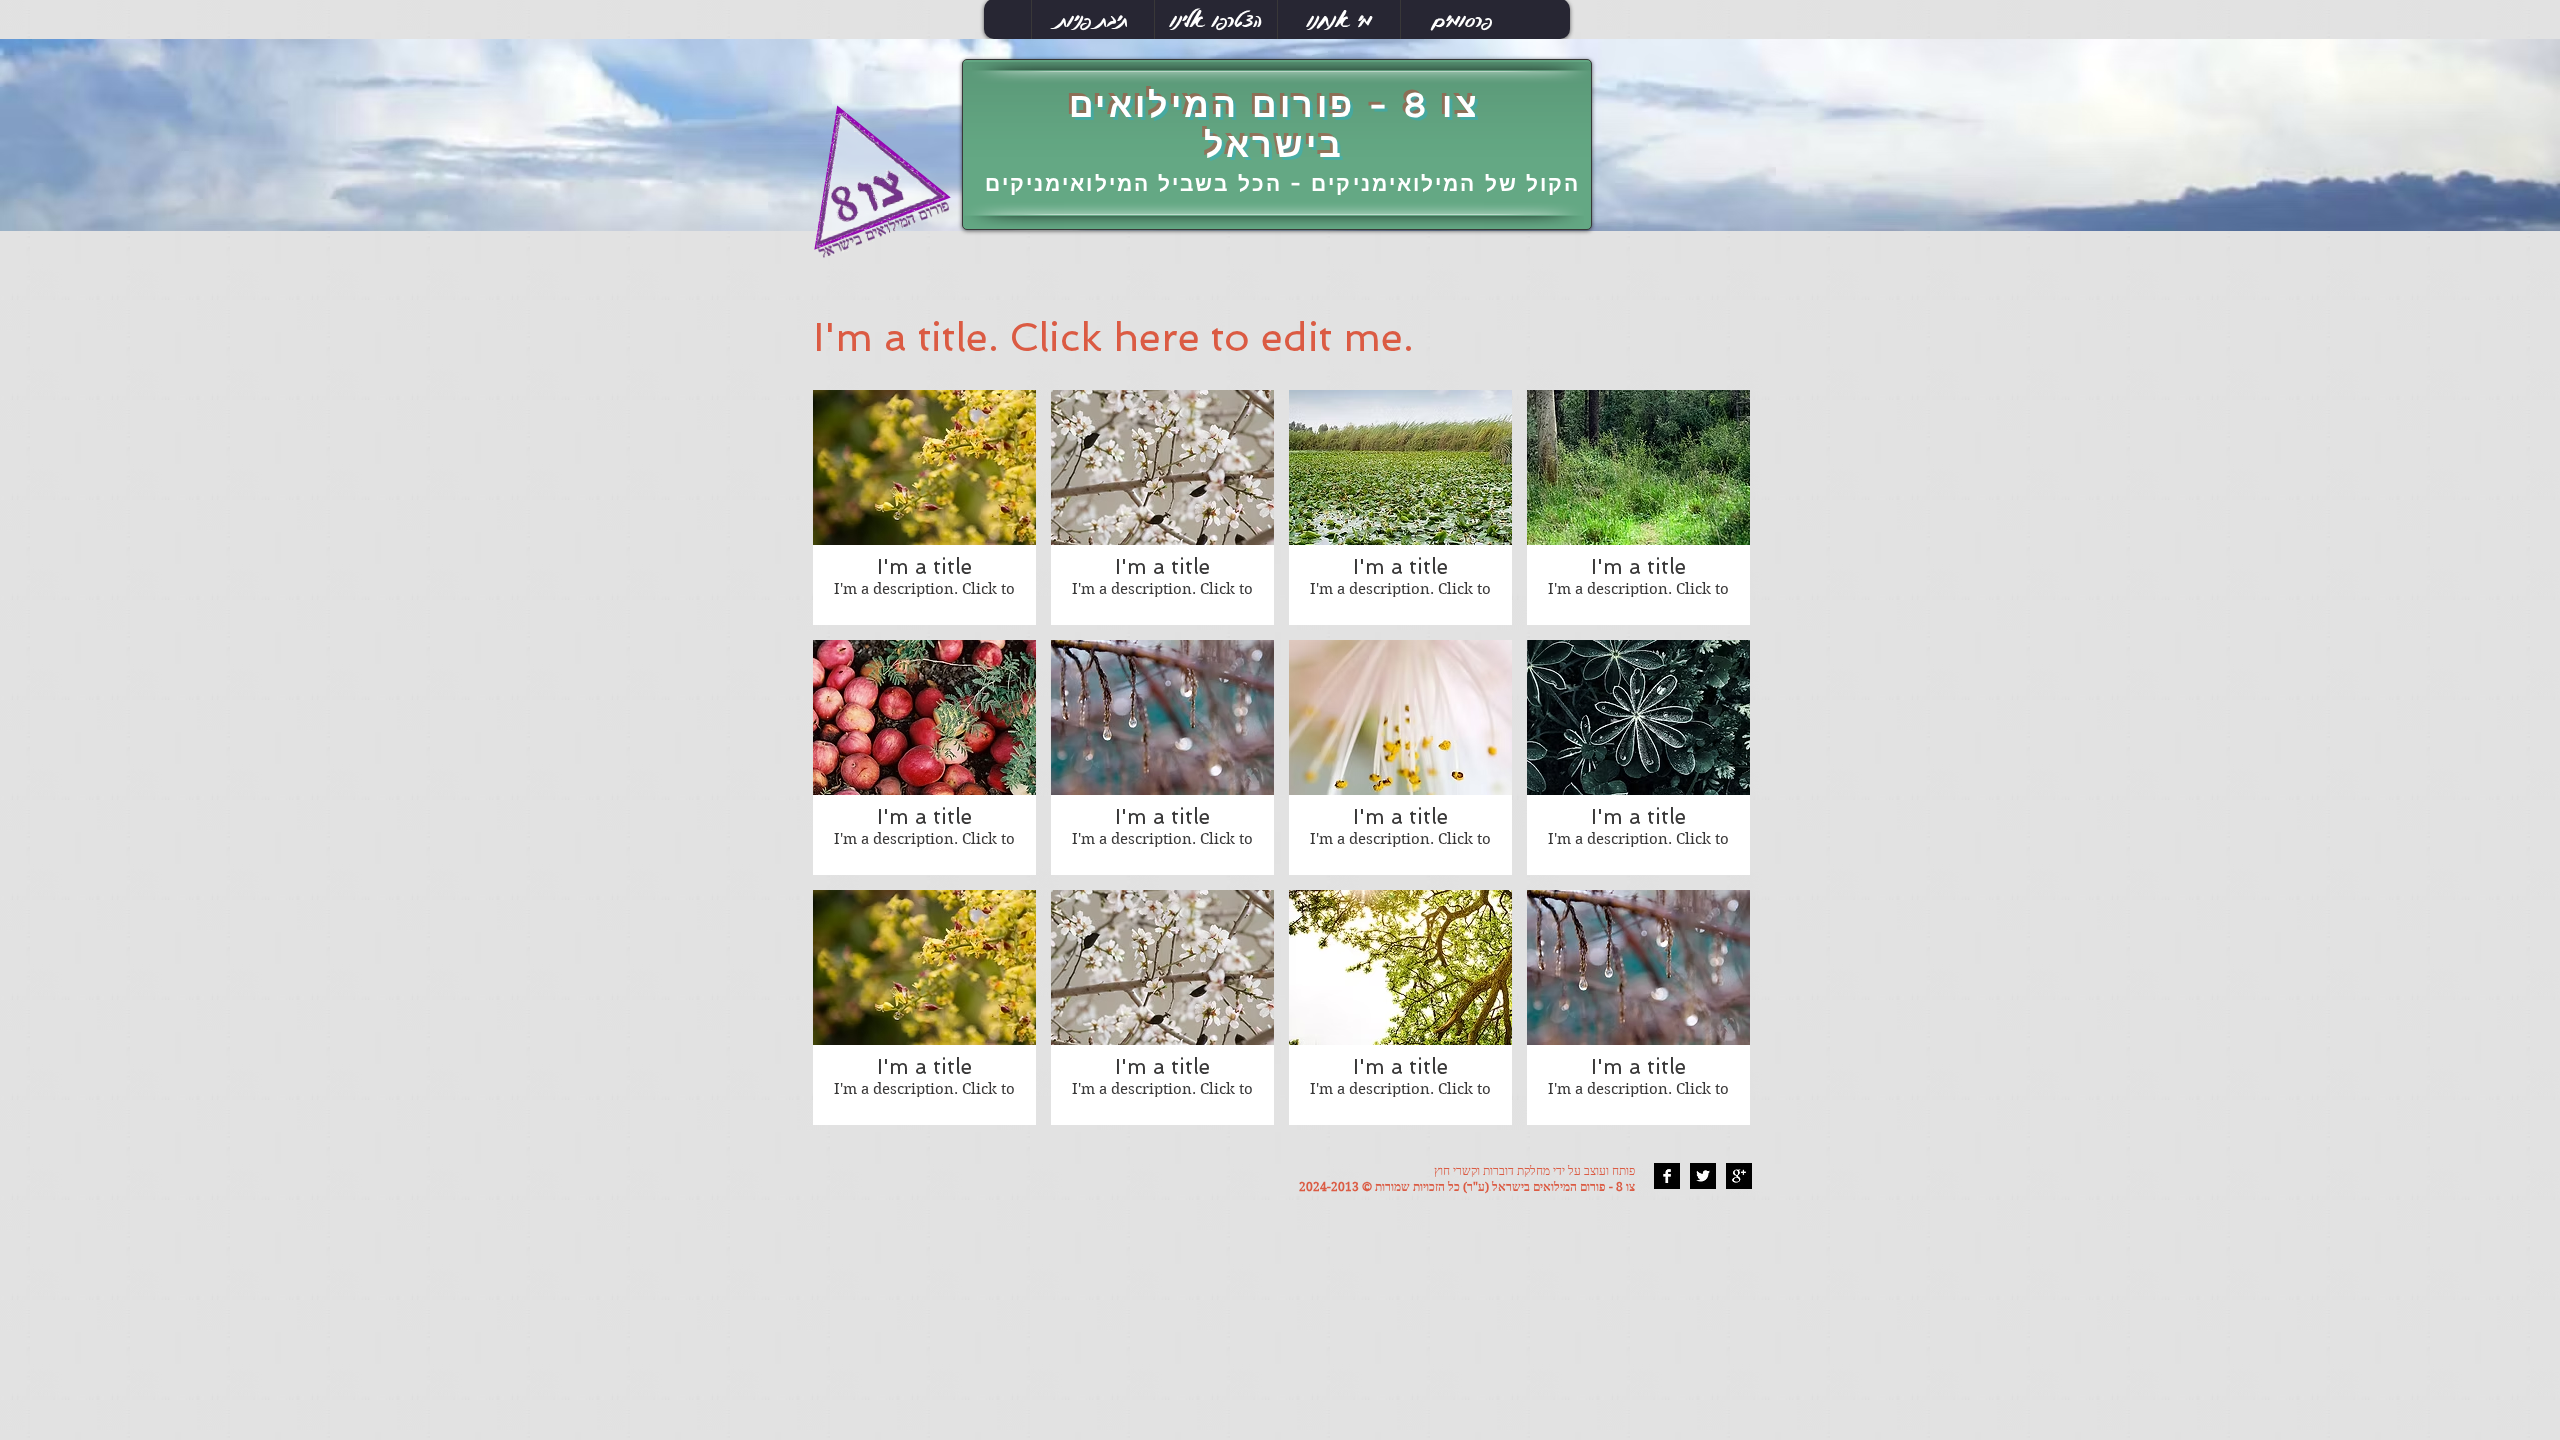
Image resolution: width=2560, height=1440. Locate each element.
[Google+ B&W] (1739, 1176)
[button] (924, 507)
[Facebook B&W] (1667, 1176)
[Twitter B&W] (1703, 1176)
